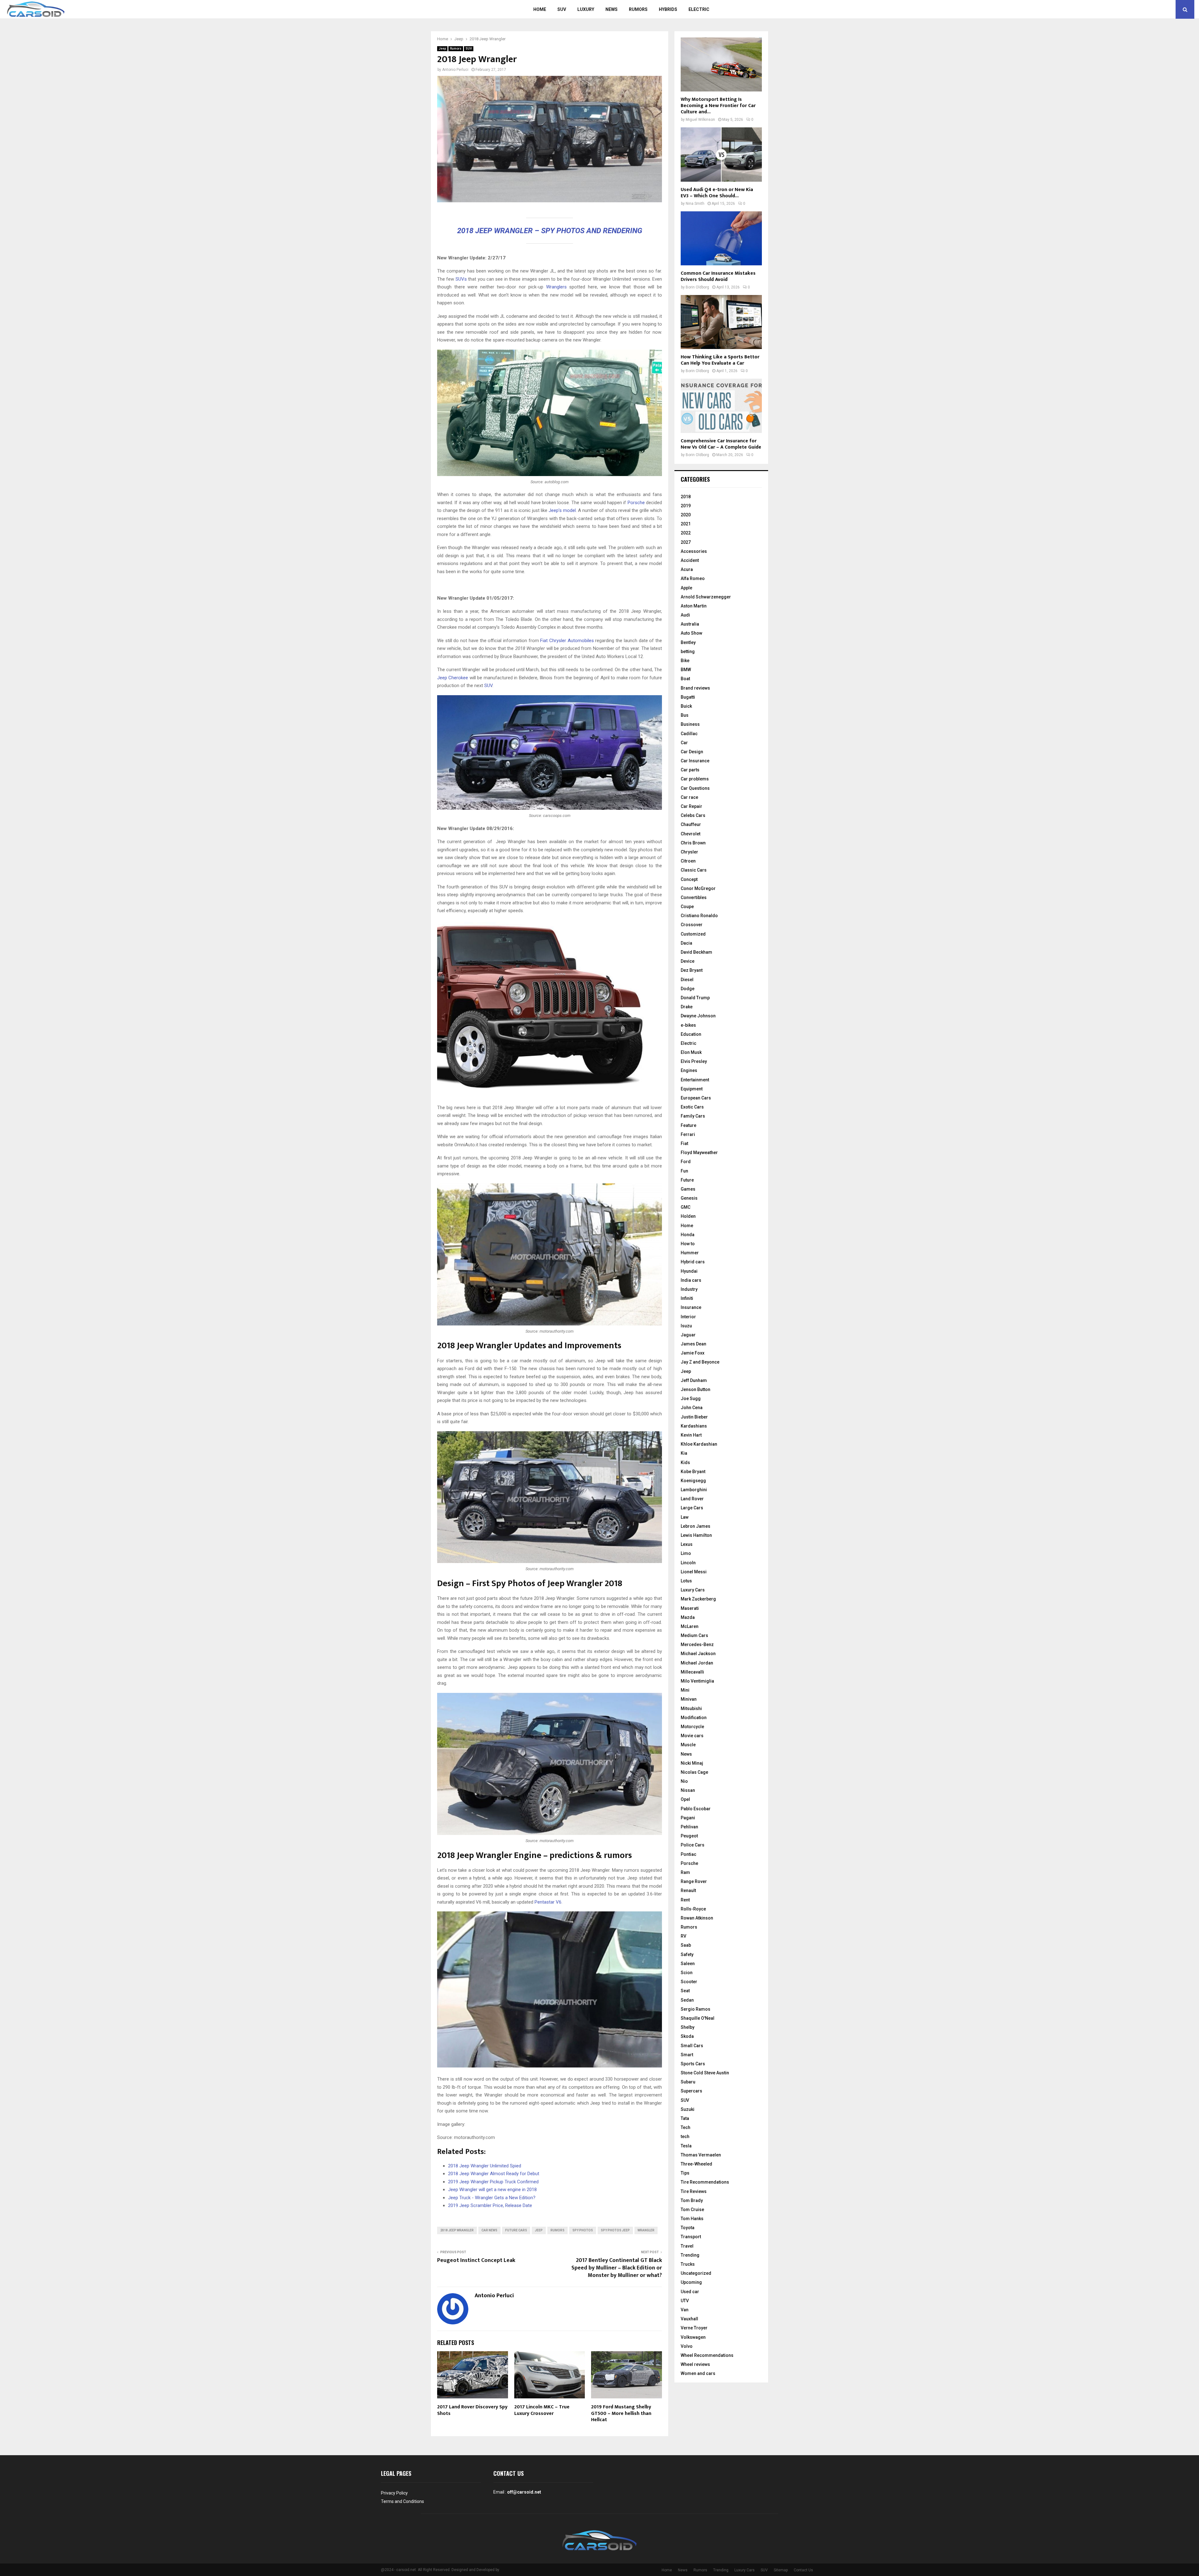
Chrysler (689, 852)
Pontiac (688, 1854)
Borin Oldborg (697, 287)
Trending (690, 2255)
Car (684, 743)
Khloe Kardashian (699, 1444)
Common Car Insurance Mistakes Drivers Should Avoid (718, 276)
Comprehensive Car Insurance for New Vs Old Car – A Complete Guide (721, 444)
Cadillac (689, 734)
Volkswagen (693, 2337)
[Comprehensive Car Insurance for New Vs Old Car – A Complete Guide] (721, 406)
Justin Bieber (694, 1417)
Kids (685, 1463)
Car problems (695, 779)
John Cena (692, 1408)
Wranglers (556, 287)
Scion (687, 1973)
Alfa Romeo (693, 578)
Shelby (688, 2027)
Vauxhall (689, 2319)
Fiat (684, 1143)
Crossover (692, 925)
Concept (689, 879)
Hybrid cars (693, 1262)
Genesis (689, 1198)
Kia (684, 1453)
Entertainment (695, 1080)
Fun (684, 1171)
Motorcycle (692, 1727)
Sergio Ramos (696, 2009)
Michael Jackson (698, 1654)
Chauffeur (691, 824)
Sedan (687, 2000)
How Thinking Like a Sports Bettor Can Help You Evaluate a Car (720, 360)
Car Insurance (695, 761)
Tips (685, 2173)
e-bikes (688, 1025)
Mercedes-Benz (697, 1644)
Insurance (691, 1307)
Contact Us (803, 2570)
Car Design (692, 752)
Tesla (686, 2146)
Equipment (692, 1089)
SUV (562, 9)
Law (685, 1517)
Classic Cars (694, 870)
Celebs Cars (693, 815)
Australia (690, 624)
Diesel (687, 980)
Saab (686, 1945)
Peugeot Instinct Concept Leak (476, 2260)
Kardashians (694, 1426)
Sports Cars (693, 2064)
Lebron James (696, 1526)
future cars (516, 2230)
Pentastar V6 (548, 1902)
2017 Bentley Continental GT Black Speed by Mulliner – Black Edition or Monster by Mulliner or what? (617, 2268)
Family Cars (693, 1116)
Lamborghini (694, 1490)
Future (687, 1180)
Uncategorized (696, 2273)
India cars (691, 1280)
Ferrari (688, 1134)
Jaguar (688, 1335)
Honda (688, 1235)
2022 (686, 533)
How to (688, 1244)
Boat (685, 679)
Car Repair (691, 806)
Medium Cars (694, 1635)
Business (690, 724)
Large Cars (692, 1508)
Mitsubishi (691, 1708)
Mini (685, 1690)
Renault (688, 1890)
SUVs (461, 279)
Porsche (635, 503)
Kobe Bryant (693, 1472)
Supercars (691, 2091)
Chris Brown (693, 843)
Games (688, 1189)
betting (688, 651)
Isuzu (686, 1326)
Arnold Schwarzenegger (706, 597)
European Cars (696, 1098)
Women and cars (698, 2373)
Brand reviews (695, 688)
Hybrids (668, 9)
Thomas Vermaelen (701, 2155)
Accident (690, 560)
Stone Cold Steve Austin (705, 2073)
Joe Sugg (691, 1399)
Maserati (690, 1608)
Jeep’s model (562, 510)
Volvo (687, 2346)
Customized (693, 934)
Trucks (688, 2264)
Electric (699, 9)
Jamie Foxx (693, 1353)
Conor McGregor (698, 888)
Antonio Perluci (455, 70)
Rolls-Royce (693, 1909)
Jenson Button (696, 1389)
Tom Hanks (692, 2219)
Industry (689, 1289)
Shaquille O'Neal (698, 2018)
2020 (686, 515)
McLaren (690, 1626)
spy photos (583, 2230)
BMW (686, 670)
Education (691, 1034)
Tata (685, 2118)
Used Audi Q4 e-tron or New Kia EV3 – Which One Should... (717, 193)
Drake (687, 1007)
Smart (687, 2055)
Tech (686, 2127)
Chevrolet (691, 834)
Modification (694, 1718)
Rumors (638, 9)
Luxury (586, 9)
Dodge (688, 989)
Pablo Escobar (696, 1809)
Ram (685, 1872)
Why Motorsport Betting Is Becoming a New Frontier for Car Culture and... (718, 106)
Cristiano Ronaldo (699, 916)
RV (683, 1936)
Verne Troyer (694, 2328)
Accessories (694, 551)
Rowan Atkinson (697, 1918)
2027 (686, 542)
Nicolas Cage (694, 1772)
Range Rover (694, 1881)
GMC (686, 1207)
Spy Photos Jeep (615, 2230)
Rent (685, 1900)
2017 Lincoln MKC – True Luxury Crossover (542, 2410)
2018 (686, 497)
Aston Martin (694, 606)
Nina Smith (695, 204)
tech (685, 2136)
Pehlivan (689, 1827)
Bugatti (688, 697)
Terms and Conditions (402, 2501)
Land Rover (692, 1499)
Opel (685, 1799)
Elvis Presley (694, 1061)
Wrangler (646, 2230)
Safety (687, 1954)
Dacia (686, 943)
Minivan (689, 1699)
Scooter (689, 1982)
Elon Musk (691, 1052)
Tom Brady (692, 2200)
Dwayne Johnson (698, 1016)
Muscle (688, 1745)
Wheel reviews (695, 2364)
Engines (689, 1070)
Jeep (442, 49)
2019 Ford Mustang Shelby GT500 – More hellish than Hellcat (621, 2414)
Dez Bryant (692, 970)
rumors (558, 2230)
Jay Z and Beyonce (700, 1362)
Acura (687, 569)
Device (688, 961)
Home (540, 9)
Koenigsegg (693, 1481)
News (612, 9)
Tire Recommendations (705, 2182)
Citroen (688, 861)
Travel (687, 2246)
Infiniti (687, 1298)
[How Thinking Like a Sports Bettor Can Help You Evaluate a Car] (721, 322)
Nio (684, 1781)
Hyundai (689, 1271)
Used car (690, 2292)
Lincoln (688, 1563)
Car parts (690, 770)
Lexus (687, 1544)
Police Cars (693, 1845)
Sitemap (781, 2570)
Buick (686, 706)
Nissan (688, 1790)
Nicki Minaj (692, 1763)
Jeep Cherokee (453, 678)
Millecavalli (692, 1672)
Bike (685, 661)
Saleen (688, 1964)
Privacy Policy (394, 2493)
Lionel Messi (694, 1572)
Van (685, 2310)
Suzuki (688, 2109)
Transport (691, 2237)
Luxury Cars (693, 1590)
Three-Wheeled (696, 2164)
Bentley (688, 642)
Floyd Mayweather (699, 1153)
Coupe (687, 907)
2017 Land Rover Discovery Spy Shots (472, 2410)
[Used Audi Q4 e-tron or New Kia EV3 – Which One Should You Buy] (721, 154)
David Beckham (696, 952)
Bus (685, 715)
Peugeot (689, 1836)
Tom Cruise (692, 2210)
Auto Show (691, 633)
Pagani (688, 1818)
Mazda (688, 1617)
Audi (685, 615)
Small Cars (692, 2046)
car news (489, 2230)
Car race (689, 797)
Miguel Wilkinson (700, 120)
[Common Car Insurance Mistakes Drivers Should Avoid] (721, 238)
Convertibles (694, 897)
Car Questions (695, 788)
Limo (686, 1553)
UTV (685, 2301)
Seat (685, 1991)
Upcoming (691, 2282)
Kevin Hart (691, 1435)
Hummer (690, 1253)
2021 (686, 524)
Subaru (688, 2082)
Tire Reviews (694, 2191)
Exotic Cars (692, 1107)
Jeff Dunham (694, 1380)
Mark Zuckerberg (698, 1599)
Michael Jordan (697, 1663)
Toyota (688, 2228)
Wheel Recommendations (707, 2355)
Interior (688, 1317)
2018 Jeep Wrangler (457, 2230)
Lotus (686, 1581)
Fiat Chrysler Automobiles (567, 641)
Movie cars (692, 1736)
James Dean (693, 1344)
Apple (686, 588)
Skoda (687, 2036)
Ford (686, 1162)
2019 (686, 506)
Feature (688, 1125)
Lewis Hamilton (696, 1535)
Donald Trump (695, 998)
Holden (688, 1216)
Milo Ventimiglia (697, 1681)
